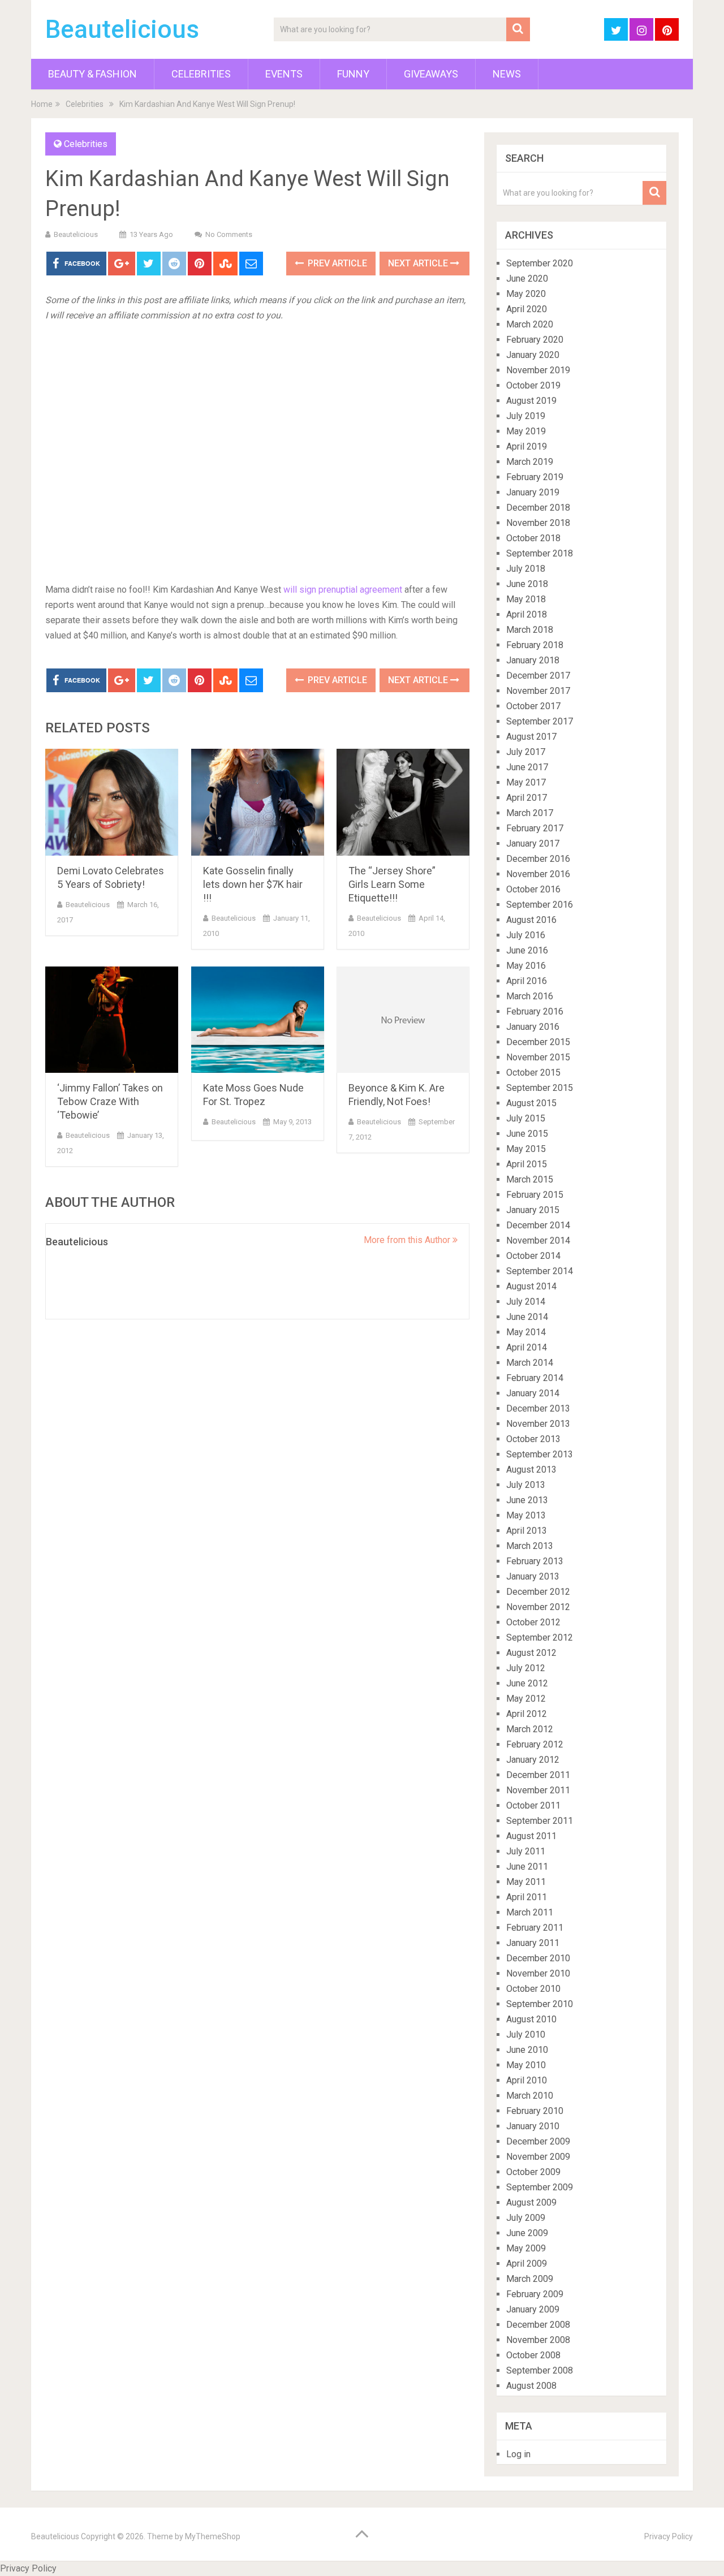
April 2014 (527, 1347)
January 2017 (533, 843)
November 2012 (538, 1607)
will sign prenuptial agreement (343, 590)
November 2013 (538, 1424)
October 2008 (533, 2355)
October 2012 (533, 1622)
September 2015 (540, 1088)
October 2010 (533, 1989)
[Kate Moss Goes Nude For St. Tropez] (258, 1020)
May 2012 (526, 1699)
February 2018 (535, 645)
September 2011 (540, 1821)
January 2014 (533, 1393)
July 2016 (526, 935)
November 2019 (538, 370)
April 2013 (527, 1531)
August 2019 (531, 401)
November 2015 (538, 1057)
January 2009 (533, 2309)
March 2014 (530, 1363)
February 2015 (535, 1195)
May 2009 (526, 2248)
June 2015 (527, 1134)
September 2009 (540, 2187)
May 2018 (526, 599)
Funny (353, 74)
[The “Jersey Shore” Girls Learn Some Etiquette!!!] (403, 802)
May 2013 (526, 1515)
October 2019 (533, 385)
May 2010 (526, 2065)
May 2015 (526, 1149)
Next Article (419, 263)
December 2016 (538, 859)
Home (42, 104)
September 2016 (540, 905)
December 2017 (538, 676)
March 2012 (530, 1729)
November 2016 (538, 874)
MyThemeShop (213, 2536)
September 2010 (540, 2004)
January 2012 (533, 1760)
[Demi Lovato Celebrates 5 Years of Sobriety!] (112, 802)
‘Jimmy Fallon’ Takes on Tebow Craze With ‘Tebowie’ (110, 1101)
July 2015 (526, 1118)
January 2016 (533, 1027)
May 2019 (526, 431)
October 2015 (533, 1073)
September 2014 (540, 1271)
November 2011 (538, 1790)
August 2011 (531, 1836)
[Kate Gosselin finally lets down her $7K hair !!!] (258, 802)
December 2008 (538, 2325)
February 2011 (535, 1928)
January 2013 (533, 1576)
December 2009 (538, 2141)
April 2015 (527, 1164)
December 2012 (538, 1592)
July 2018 (526, 569)
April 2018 (527, 614)
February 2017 (535, 828)
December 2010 (538, 1958)
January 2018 (533, 660)
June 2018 (527, 584)
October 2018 (533, 538)
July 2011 (526, 1851)
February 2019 (535, 477)
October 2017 (533, 706)
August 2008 (531, 2386)
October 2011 (533, 1805)
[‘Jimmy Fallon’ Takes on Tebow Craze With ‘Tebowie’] (112, 1020)
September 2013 (540, 1454)
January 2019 (533, 492)
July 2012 (526, 1668)
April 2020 (527, 309)
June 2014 (527, 1317)
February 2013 (535, 1561)
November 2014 (538, 1240)
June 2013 (527, 1500)
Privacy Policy (669, 2536)
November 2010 (538, 1973)
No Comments (229, 234)
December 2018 (538, 508)
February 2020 (535, 340)
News (507, 74)
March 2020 (530, 324)
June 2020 (527, 279)
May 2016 (526, 966)
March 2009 (530, 2279)
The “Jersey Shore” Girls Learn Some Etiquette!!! (392, 884)
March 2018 (530, 630)
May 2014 (526, 1332)
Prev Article (336, 263)
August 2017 (531, 737)
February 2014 (535, 1378)
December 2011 (538, 1775)
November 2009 (538, 2157)
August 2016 (531, 920)
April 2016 (527, 981)
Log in (518, 2454)
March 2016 (530, 996)
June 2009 (527, 2233)
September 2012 (540, 1637)
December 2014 (538, 1225)
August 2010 (531, 2019)
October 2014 (533, 1256)
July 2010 (526, 2035)
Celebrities (201, 74)
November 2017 (538, 691)
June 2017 (527, 767)
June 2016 (527, 950)
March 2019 (530, 462)
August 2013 (531, 1470)
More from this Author (408, 1240)
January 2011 (533, 1943)
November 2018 (538, 523)
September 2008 (540, 2370)
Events (284, 74)
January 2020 (533, 355)
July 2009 (526, 2218)
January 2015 (533, 1210)
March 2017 (530, 813)
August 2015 (531, 1103)
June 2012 (527, 1683)
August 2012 (531, 1653)
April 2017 (527, 798)
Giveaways (431, 74)
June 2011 (527, 1867)
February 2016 (535, 1011)
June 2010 (527, 2050)
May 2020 (526, 294)
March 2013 (530, 1546)
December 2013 (538, 1408)
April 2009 (527, 2264)
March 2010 (530, 2096)
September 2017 (540, 721)
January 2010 (533, 2126)
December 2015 (538, 1042)
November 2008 (538, 2340)
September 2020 (540, 263)
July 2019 (526, 416)
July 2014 (526, 1302)
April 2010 (527, 2080)
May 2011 (526, 1882)
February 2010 (535, 2111)
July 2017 (526, 752)
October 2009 (533, 2172)
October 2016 (533, 889)
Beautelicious (122, 29)
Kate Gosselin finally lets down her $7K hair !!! (253, 884)
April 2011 (527, 1897)
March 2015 (530, 1179)
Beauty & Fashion (92, 74)
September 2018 (540, 553)
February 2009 (535, 2294)
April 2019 (527, 446)
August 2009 (531, 2202)
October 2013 (533, 1439)
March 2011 (530, 1912)
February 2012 (535, 1744)
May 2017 (526, 782)
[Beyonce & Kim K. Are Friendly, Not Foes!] (403, 1020)
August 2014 (531, 1286)
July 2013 (526, 1485)
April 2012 (527, 1714)
